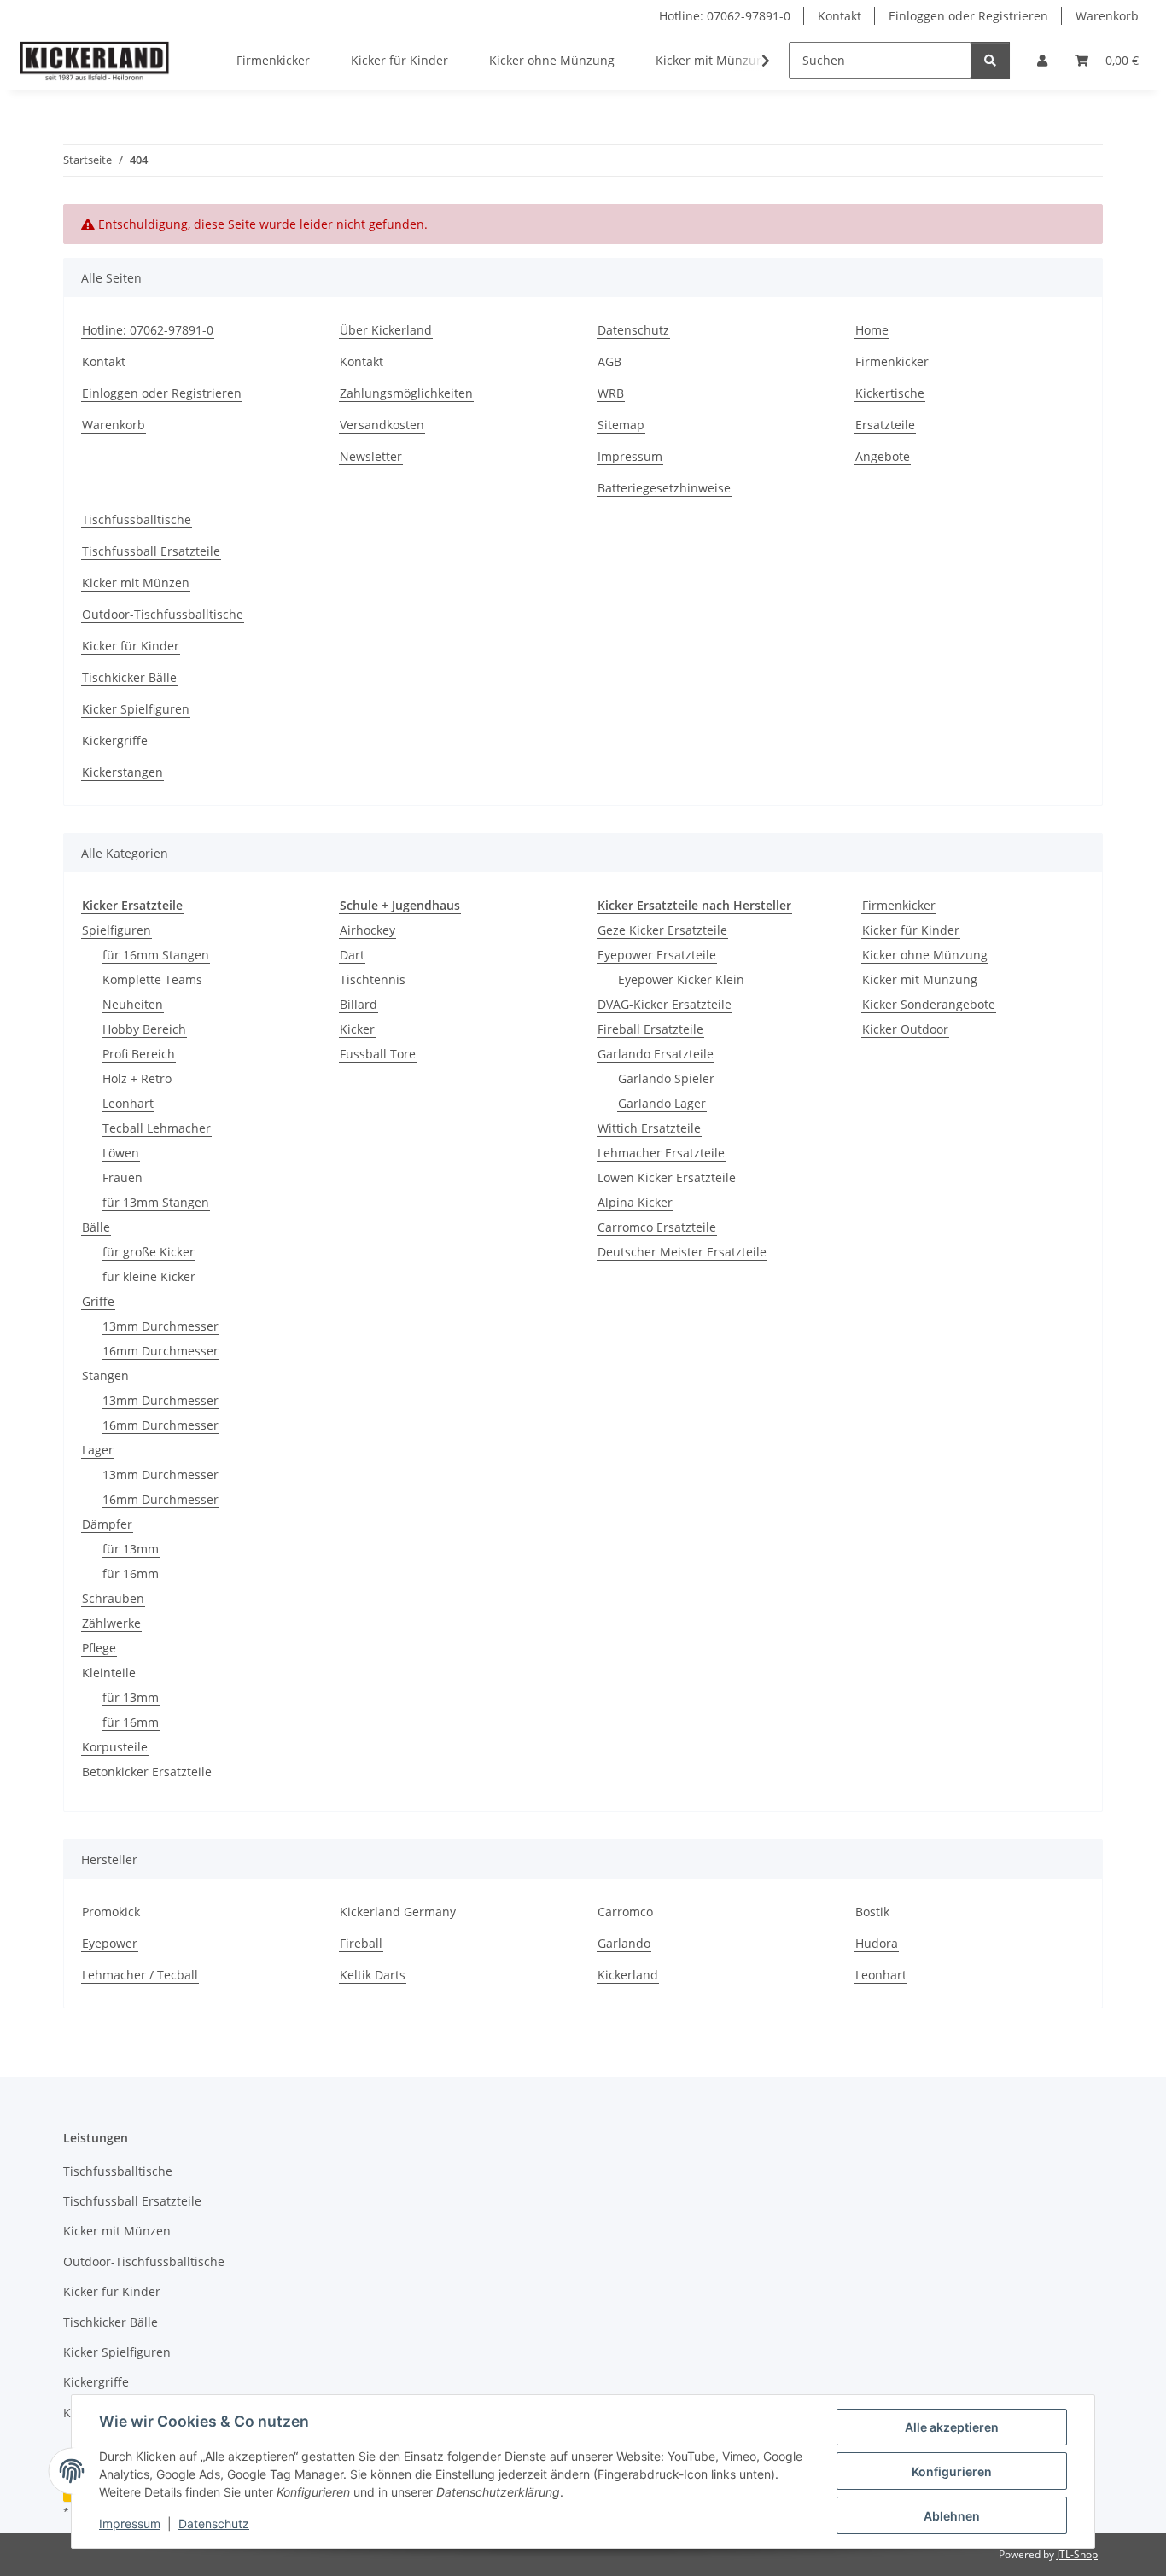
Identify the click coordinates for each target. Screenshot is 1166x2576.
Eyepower (110, 1943)
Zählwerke (111, 1623)
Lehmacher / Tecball (140, 1975)
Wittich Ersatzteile (649, 1128)
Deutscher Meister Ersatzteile (682, 1252)
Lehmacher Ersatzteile (661, 1153)
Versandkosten (382, 425)
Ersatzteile (885, 425)
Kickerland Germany (398, 1912)
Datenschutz (214, 2524)
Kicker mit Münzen (136, 583)
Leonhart (128, 1103)
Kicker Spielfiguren (136, 709)
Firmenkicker (892, 361)
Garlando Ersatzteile (656, 1054)
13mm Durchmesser (160, 1326)
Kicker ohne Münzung (925, 955)
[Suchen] (990, 60)
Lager (98, 1450)
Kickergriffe (115, 740)
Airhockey (367, 930)
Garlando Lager (662, 1103)
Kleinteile (109, 1673)
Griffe (98, 1301)
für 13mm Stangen (156, 1202)
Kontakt (840, 16)
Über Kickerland (386, 330)
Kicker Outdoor (905, 1029)
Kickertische (890, 393)
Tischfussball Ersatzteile (151, 551)
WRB (611, 393)
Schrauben (113, 1598)
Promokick (111, 1912)
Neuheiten (133, 1004)
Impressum (130, 2524)
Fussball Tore (378, 1054)
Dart (352, 955)
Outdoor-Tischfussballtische (163, 614)
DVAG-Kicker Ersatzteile (665, 1004)
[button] (1042, 60)
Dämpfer (107, 1524)
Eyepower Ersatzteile (657, 955)
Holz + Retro (137, 1078)
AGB (609, 361)
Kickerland (628, 1975)
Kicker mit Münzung (920, 979)
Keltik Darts (373, 1975)
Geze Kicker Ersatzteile (662, 930)
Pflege (99, 1648)
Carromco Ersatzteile (657, 1227)
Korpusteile (115, 1747)
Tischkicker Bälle (129, 677)
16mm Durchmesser (160, 1351)
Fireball (361, 1943)
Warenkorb (1107, 16)
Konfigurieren (952, 2471)
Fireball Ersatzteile (650, 1029)
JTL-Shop (1077, 2554)
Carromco (625, 1912)
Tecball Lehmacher (157, 1128)
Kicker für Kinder (131, 646)
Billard (359, 1004)
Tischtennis (373, 979)
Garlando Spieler (666, 1078)
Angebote (883, 456)
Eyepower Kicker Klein (681, 979)
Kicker (357, 1029)
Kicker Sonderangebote (929, 1004)
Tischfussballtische (137, 519)
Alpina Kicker (635, 1202)
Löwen (121, 1153)
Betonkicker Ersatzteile (147, 1772)
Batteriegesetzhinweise (664, 488)
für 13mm (131, 1549)
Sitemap (621, 425)
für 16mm (131, 1574)
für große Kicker (149, 1252)
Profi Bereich (139, 1054)
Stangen (105, 1375)
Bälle (96, 1227)
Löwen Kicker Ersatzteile (667, 1177)
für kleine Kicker (149, 1276)
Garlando (624, 1943)
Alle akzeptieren (952, 2427)
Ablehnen (952, 2516)
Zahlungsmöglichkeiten (406, 393)
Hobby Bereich (144, 1029)
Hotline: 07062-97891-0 (725, 16)
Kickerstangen (122, 772)
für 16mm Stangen (156, 955)
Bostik (872, 1912)
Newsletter (371, 456)
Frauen (122, 1177)
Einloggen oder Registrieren (968, 16)
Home (872, 330)
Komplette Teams (152, 979)
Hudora (877, 1943)
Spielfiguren (117, 930)
